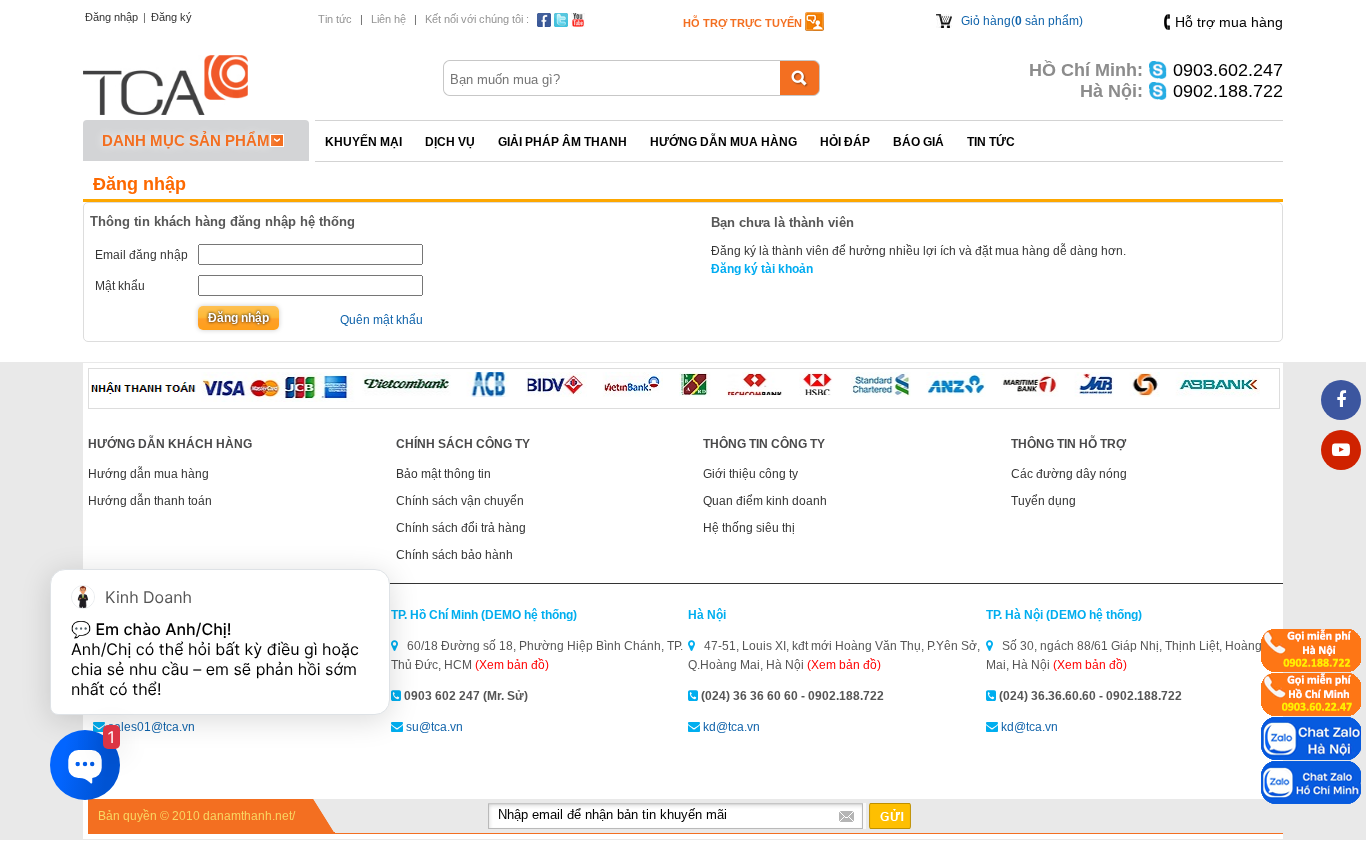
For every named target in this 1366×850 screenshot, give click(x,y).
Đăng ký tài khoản (762, 269)
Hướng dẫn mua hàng (723, 142)
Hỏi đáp (845, 142)
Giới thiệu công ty (750, 474)
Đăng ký (171, 17)
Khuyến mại (363, 142)
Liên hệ (388, 19)
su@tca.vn (434, 727)
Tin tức (335, 19)
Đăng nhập (111, 17)
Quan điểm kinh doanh (765, 501)
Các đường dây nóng (1069, 474)
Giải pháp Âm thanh (562, 142)
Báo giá (918, 142)
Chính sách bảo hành (454, 555)
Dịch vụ (450, 142)
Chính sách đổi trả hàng (461, 528)
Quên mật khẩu (381, 320)
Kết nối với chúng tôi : (477, 19)
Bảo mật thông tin (443, 474)
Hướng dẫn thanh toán (150, 501)
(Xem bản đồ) (512, 665)
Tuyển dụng (1043, 501)
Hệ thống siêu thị (749, 528)
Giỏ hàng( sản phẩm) (1022, 21)
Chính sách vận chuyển (460, 501)
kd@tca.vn (731, 727)
